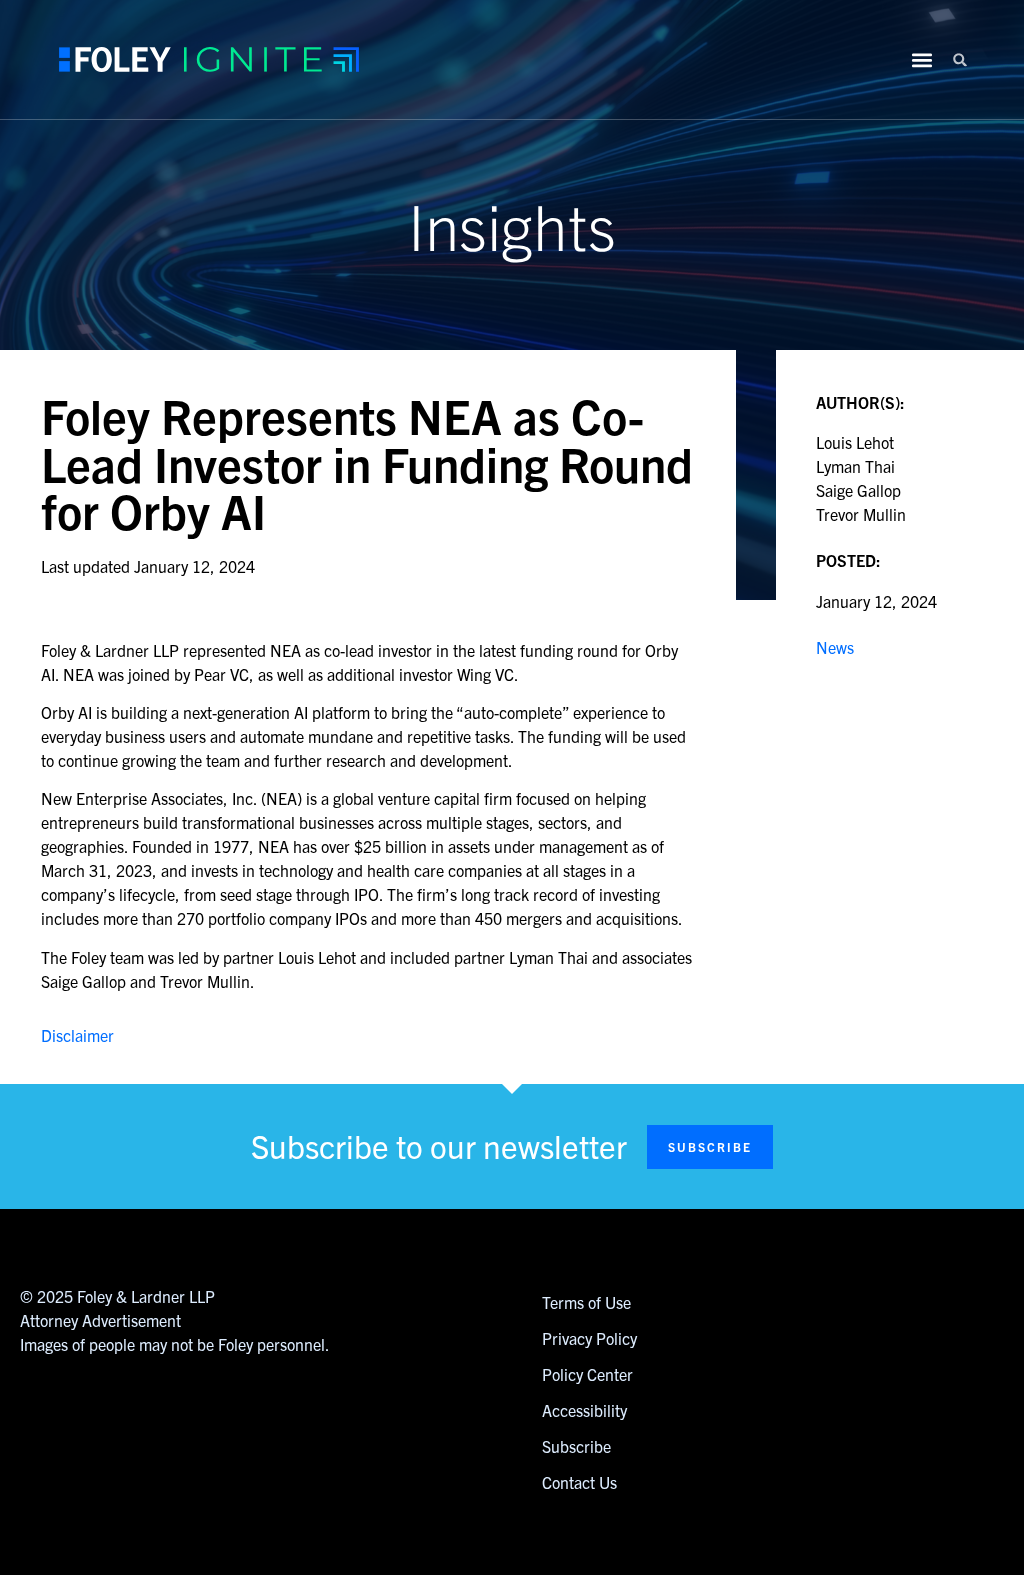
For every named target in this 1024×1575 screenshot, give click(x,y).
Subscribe (576, 1446)
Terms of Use (586, 1302)
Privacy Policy (589, 1338)
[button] (960, 59)
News (835, 647)
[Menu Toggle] (922, 60)
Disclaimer (77, 1035)
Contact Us (579, 1482)
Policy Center (587, 1374)
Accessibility (584, 1410)
